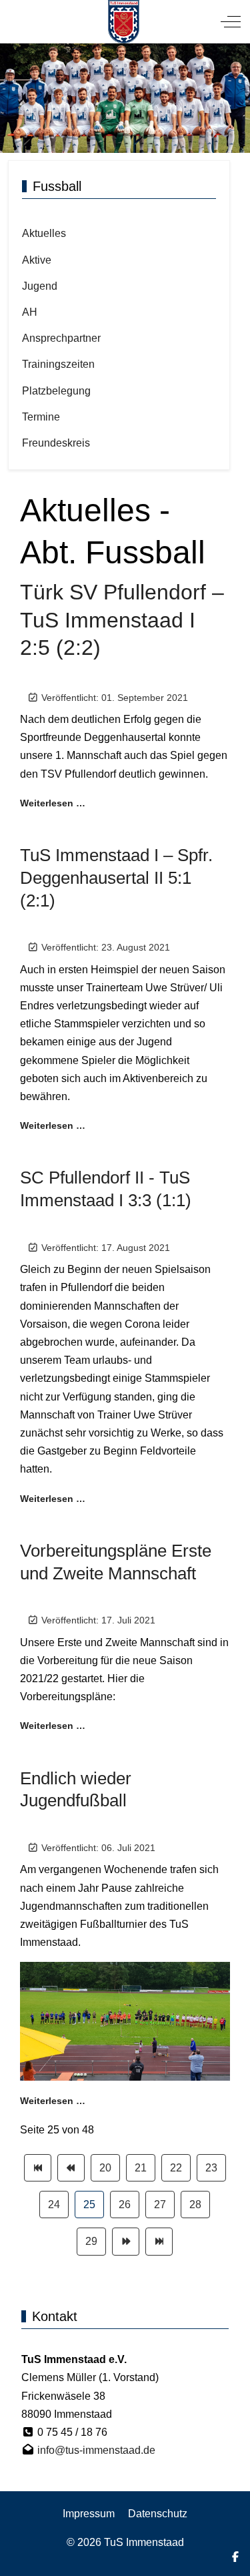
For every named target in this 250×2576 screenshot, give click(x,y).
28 (195, 2205)
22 (176, 2168)
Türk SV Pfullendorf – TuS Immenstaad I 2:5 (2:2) (122, 620)
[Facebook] (235, 2557)
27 (160, 2205)
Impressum (89, 2514)
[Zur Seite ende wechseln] (159, 2241)
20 (105, 2168)
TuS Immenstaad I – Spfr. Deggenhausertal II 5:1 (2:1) (116, 878)
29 (91, 2241)
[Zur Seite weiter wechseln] (126, 2241)
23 (211, 2168)
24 (54, 2205)
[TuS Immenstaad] (124, 22)
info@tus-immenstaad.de (96, 2450)
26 (125, 2205)
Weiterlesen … (53, 803)
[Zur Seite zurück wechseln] (71, 2168)
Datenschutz (158, 2514)
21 (141, 2168)
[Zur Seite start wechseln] (38, 2168)
